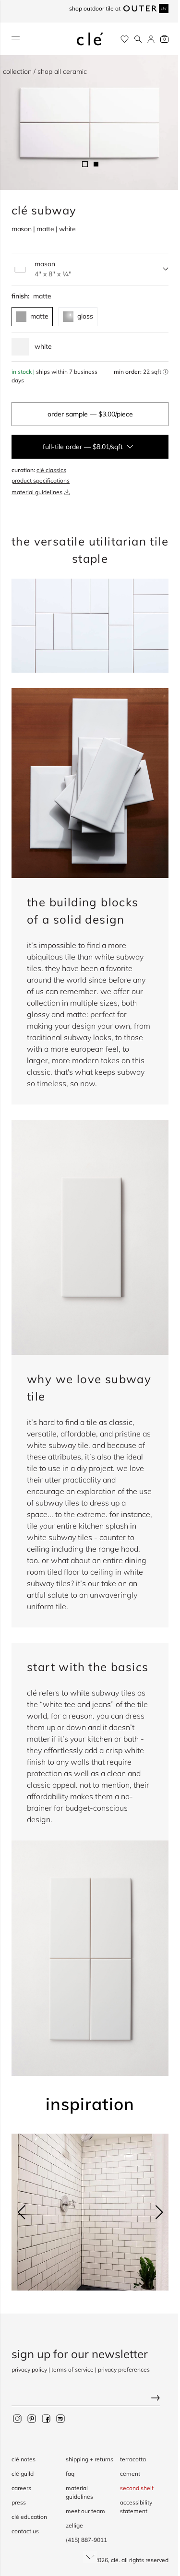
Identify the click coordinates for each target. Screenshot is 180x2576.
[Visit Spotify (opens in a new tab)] (60, 2410)
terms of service (72, 2361)
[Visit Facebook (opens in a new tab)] (46, 2410)
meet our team (83, 2511)
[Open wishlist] (117, 39)
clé (108, 2560)
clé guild (23, 2465)
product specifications (41, 475)
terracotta (128, 2451)
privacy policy (29, 2361)
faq (68, 2474)
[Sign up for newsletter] (86, 2390)
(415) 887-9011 (84, 2540)
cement (125, 2465)
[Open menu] (16, 39)
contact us (25, 2523)
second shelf (132, 2479)
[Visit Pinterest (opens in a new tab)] (32, 2410)
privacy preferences (124, 2361)
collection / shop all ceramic (45, 71)
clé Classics (51, 464)
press (19, 2494)
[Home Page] (86, 39)
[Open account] (144, 39)
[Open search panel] (131, 39)
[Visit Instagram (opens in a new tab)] (17, 2410)
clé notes (24, 2451)
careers (21, 2479)
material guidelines (37, 486)
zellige (72, 2525)
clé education (29, 2508)
